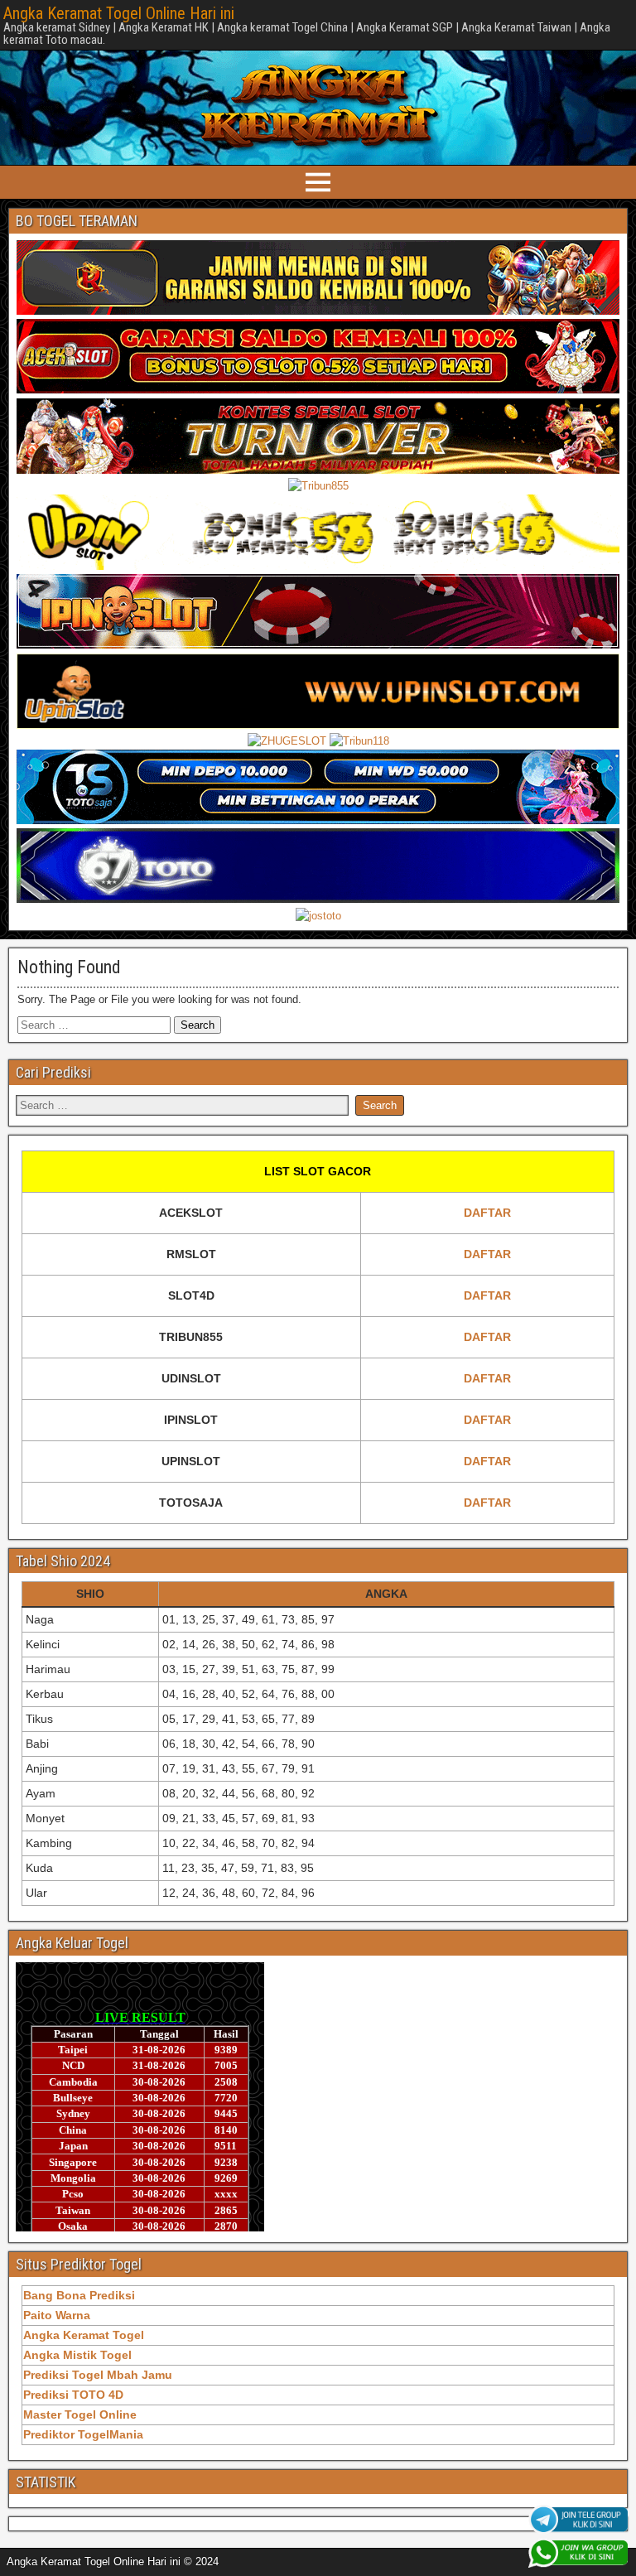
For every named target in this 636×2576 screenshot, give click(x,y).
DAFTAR (487, 1213)
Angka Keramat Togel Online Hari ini (119, 13)
